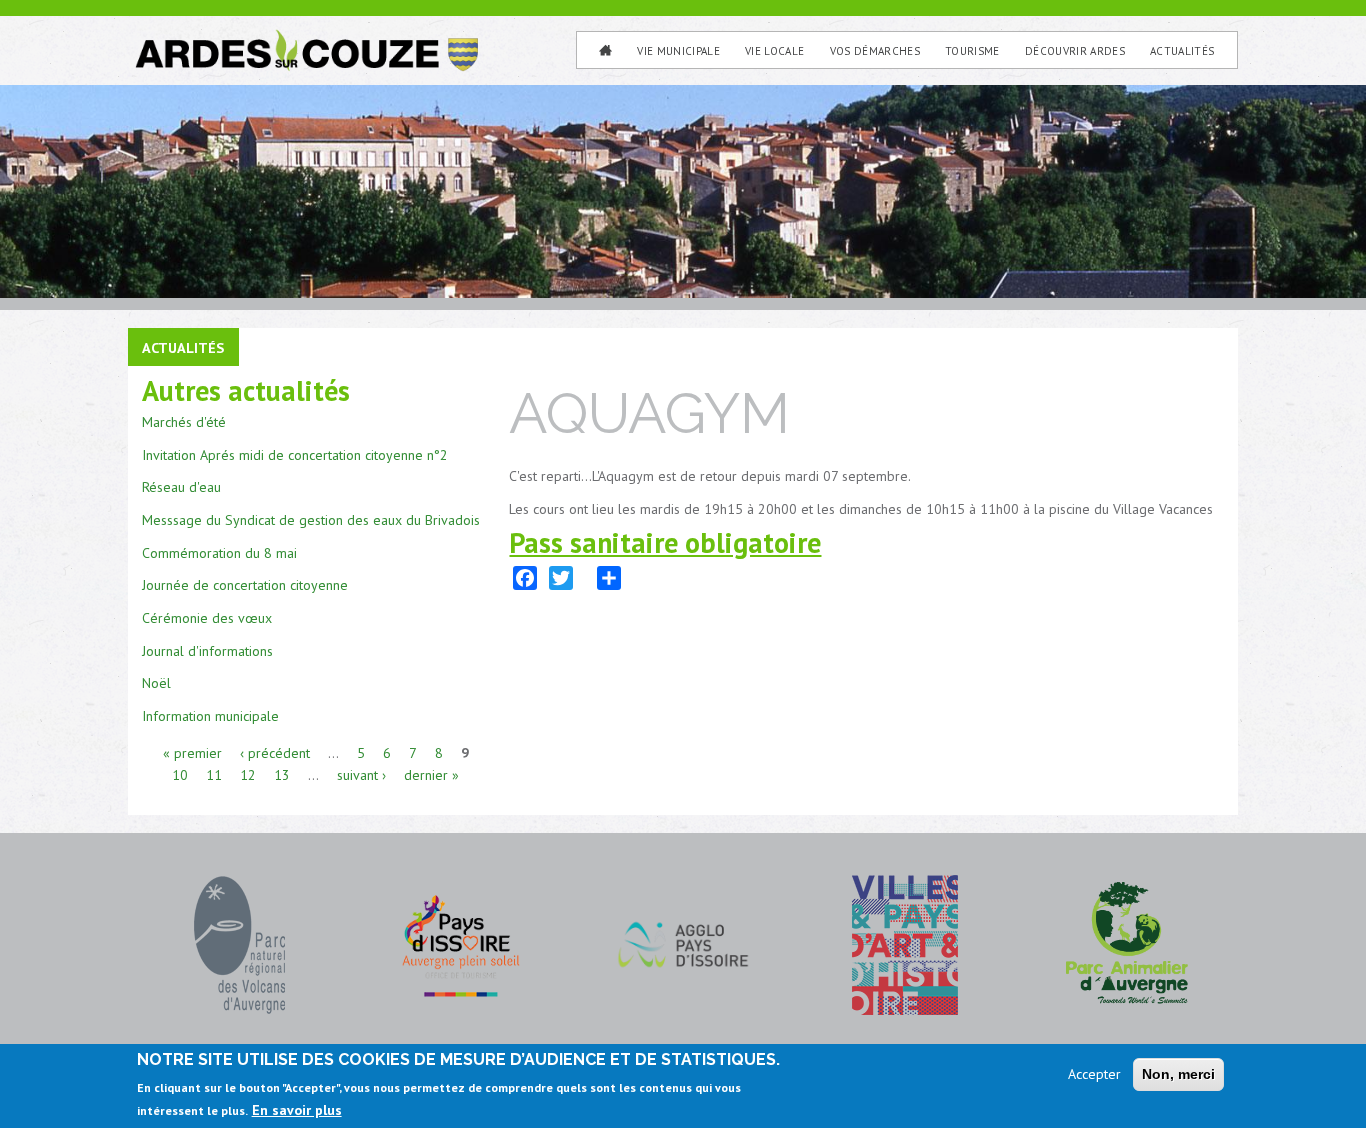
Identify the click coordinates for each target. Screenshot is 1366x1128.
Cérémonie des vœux (207, 618)
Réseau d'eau (181, 487)
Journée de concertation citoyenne (245, 585)
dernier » (431, 775)
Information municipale (210, 716)
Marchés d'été (184, 422)
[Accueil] (305, 38)
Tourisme (972, 51)
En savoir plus (297, 1110)
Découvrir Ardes (1075, 51)
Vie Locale (774, 51)
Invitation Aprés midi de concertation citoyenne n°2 (295, 455)
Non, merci (1178, 1074)
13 (282, 775)
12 (248, 775)
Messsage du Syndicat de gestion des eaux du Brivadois (311, 520)
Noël (156, 683)
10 (180, 775)
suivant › (361, 775)
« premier (192, 753)
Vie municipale (678, 51)
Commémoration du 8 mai (219, 553)
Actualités (1182, 51)
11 (214, 775)
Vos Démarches (875, 51)
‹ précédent (275, 753)
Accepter (1094, 1074)
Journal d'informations (207, 651)
